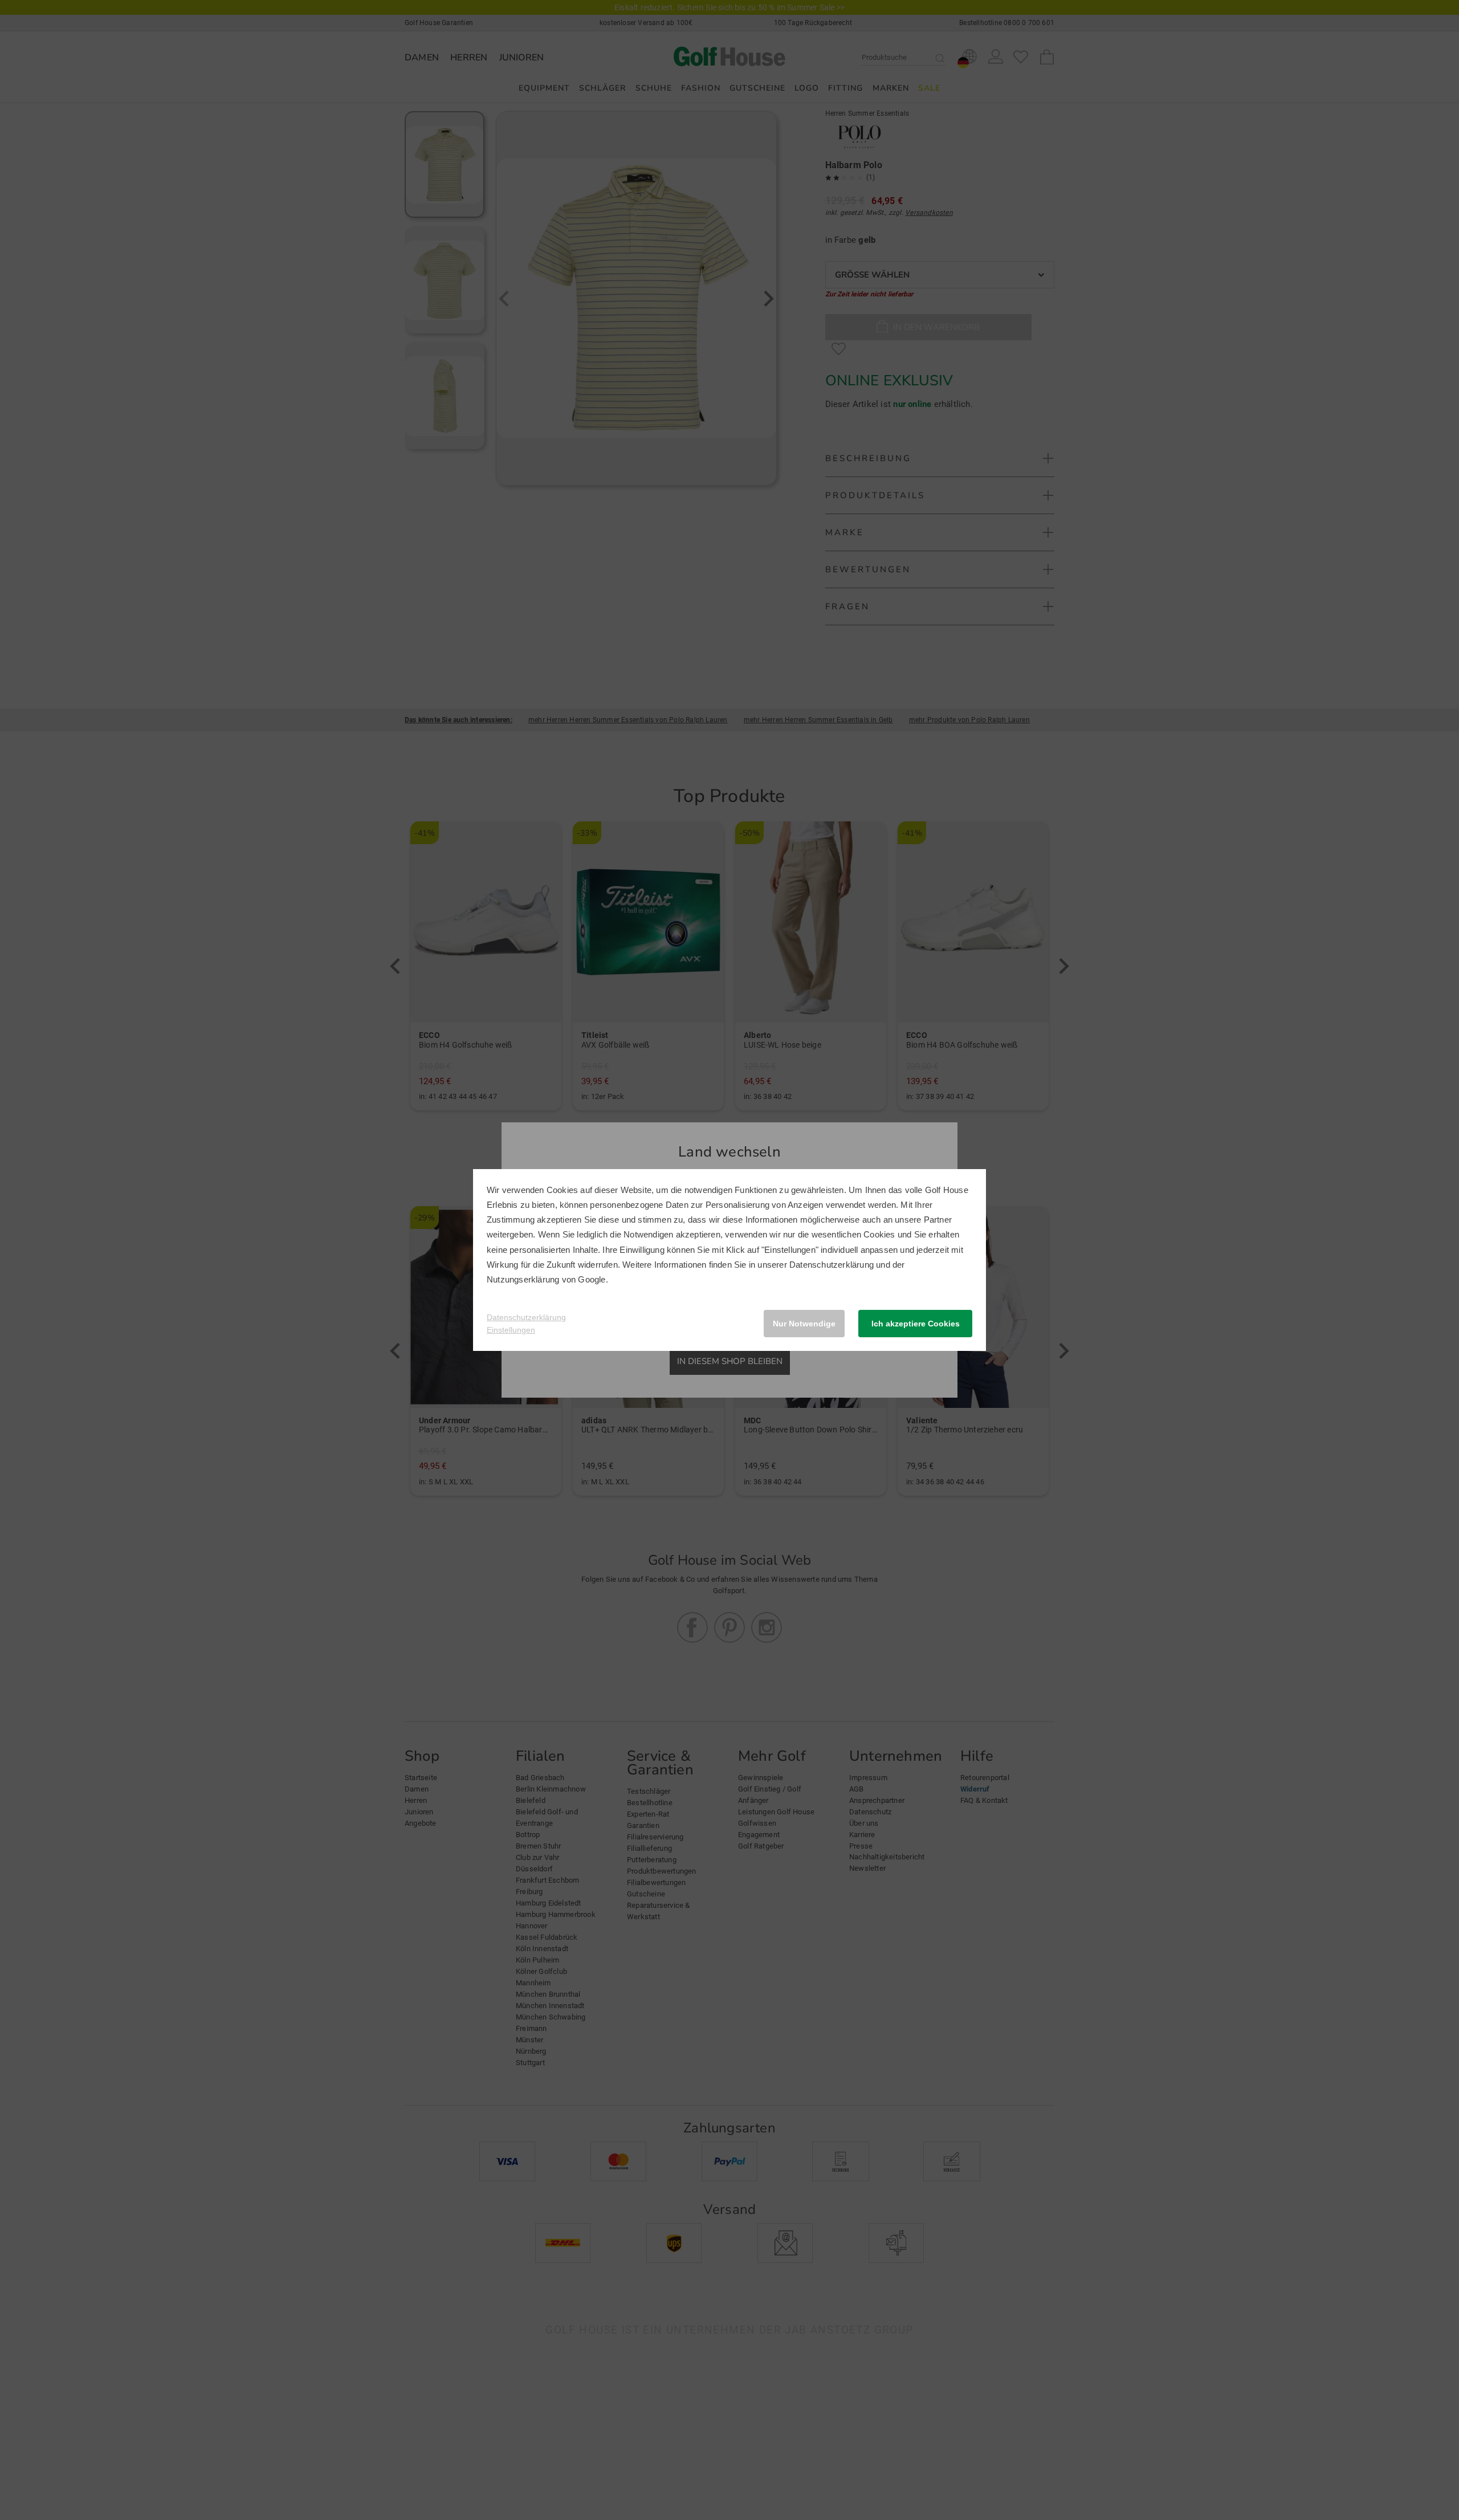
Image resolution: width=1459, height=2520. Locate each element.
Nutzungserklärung (523, 1279)
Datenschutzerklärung (832, 1265)
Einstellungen (511, 1330)
